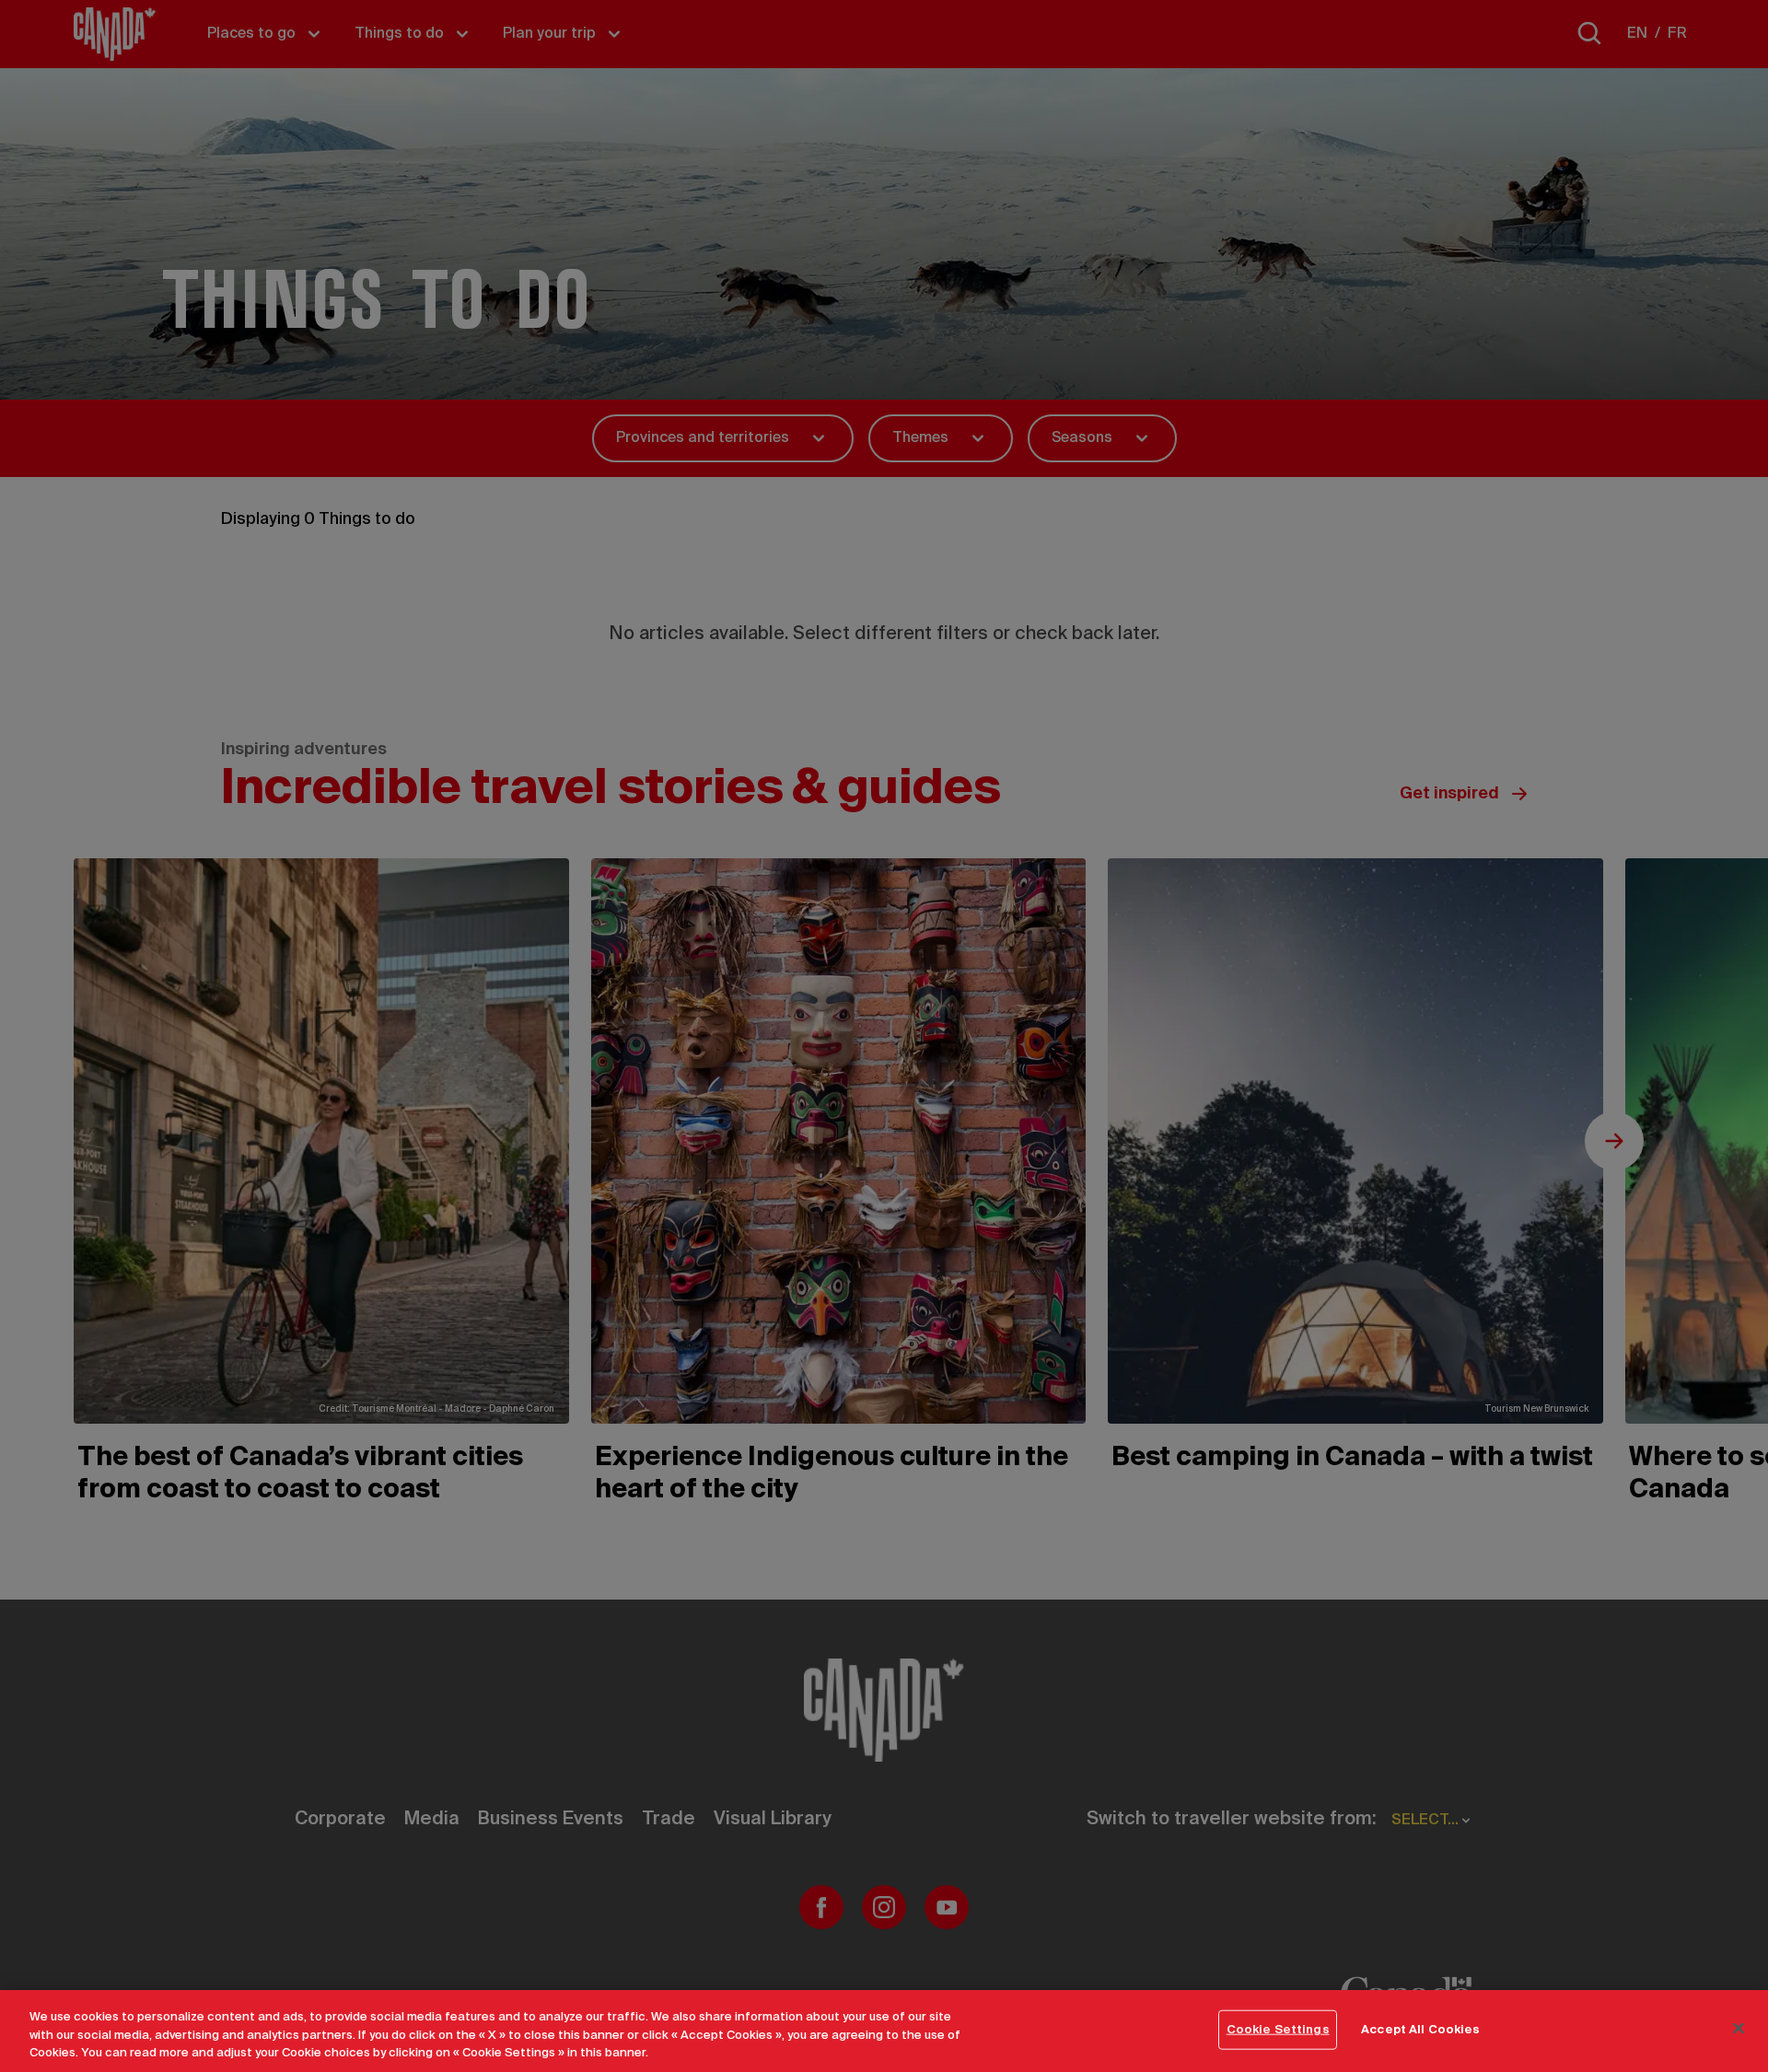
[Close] (1739, 2028)
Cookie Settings (1278, 2029)
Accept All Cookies (1420, 2029)
